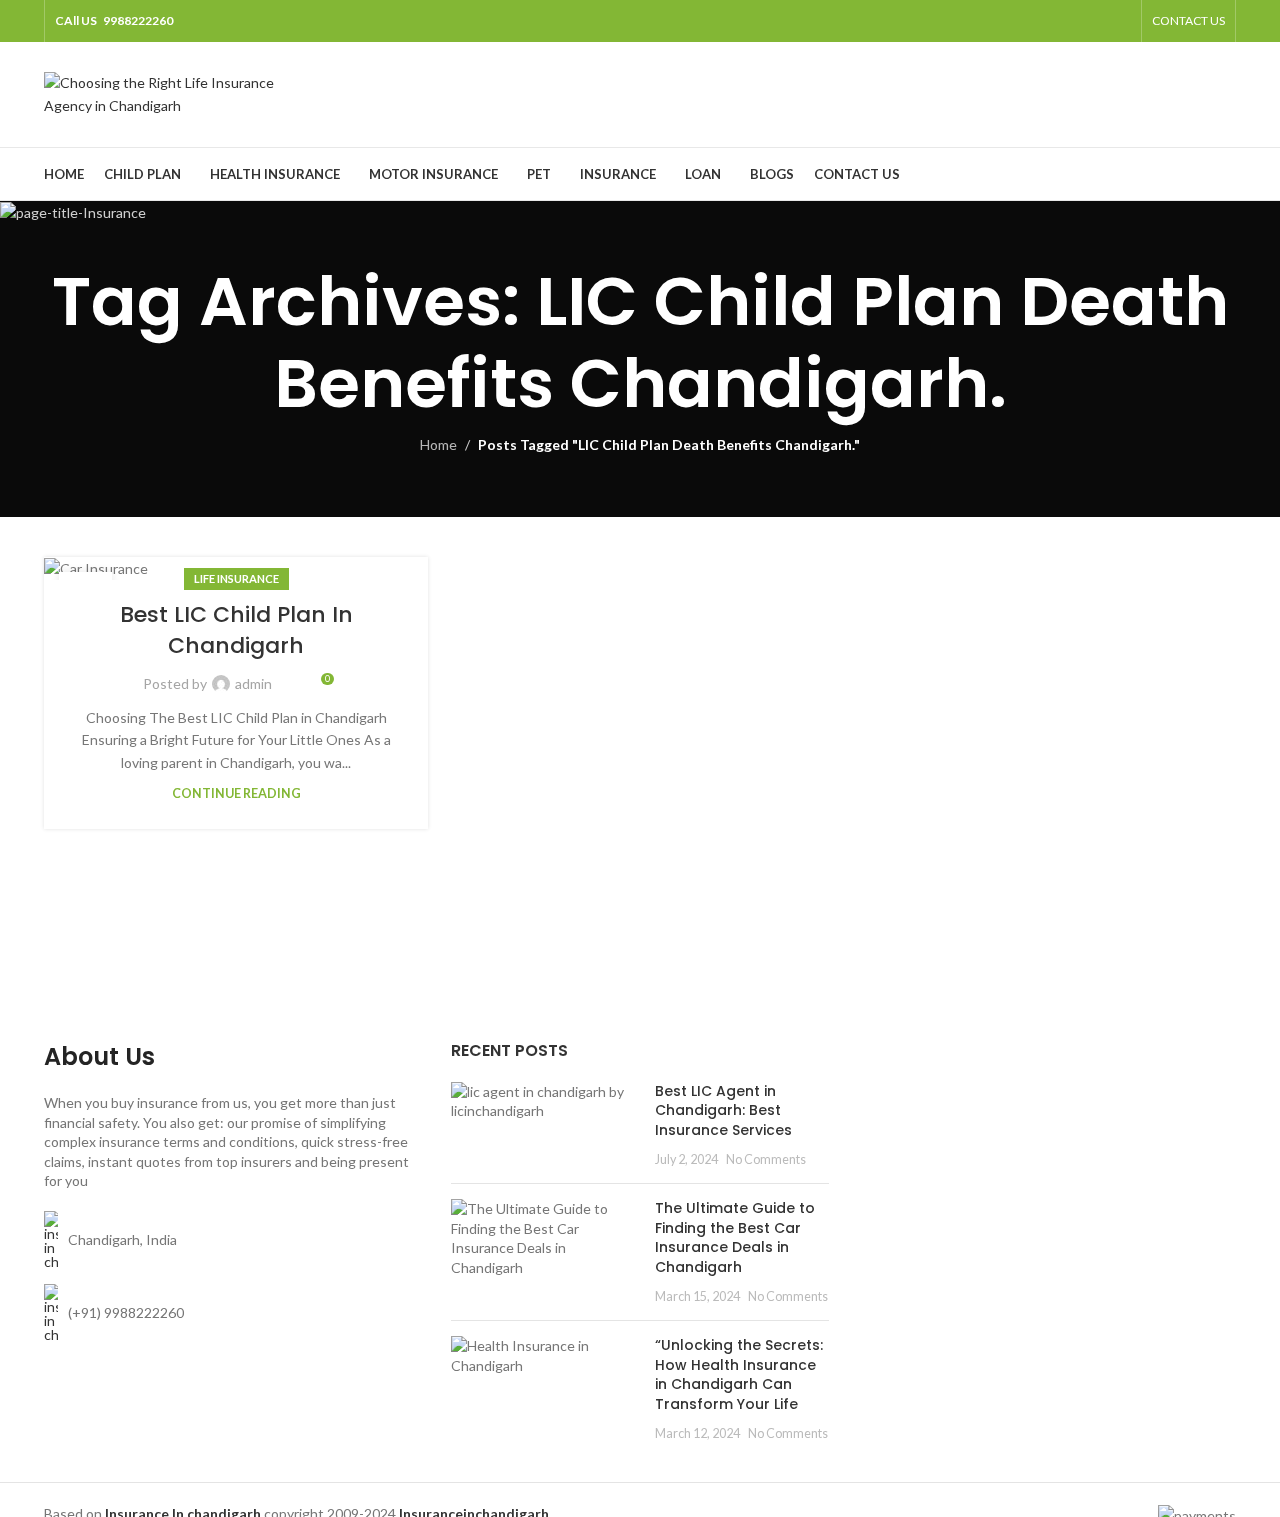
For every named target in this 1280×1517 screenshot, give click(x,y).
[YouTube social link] (1092, 21)
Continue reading (236, 793)
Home (438, 444)
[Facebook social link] (1016, 21)
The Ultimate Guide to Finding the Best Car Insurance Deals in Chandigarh (735, 1237)
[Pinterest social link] (1118, 21)
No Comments (766, 1159)
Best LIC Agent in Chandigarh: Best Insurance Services (723, 1110)
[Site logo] (169, 92)
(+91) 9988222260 (126, 1312)
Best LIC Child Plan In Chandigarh (236, 630)
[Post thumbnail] (545, 1125)
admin (253, 683)
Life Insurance (236, 578)
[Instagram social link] (1067, 21)
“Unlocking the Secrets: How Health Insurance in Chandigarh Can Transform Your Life (739, 1374)
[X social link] (1042, 21)
